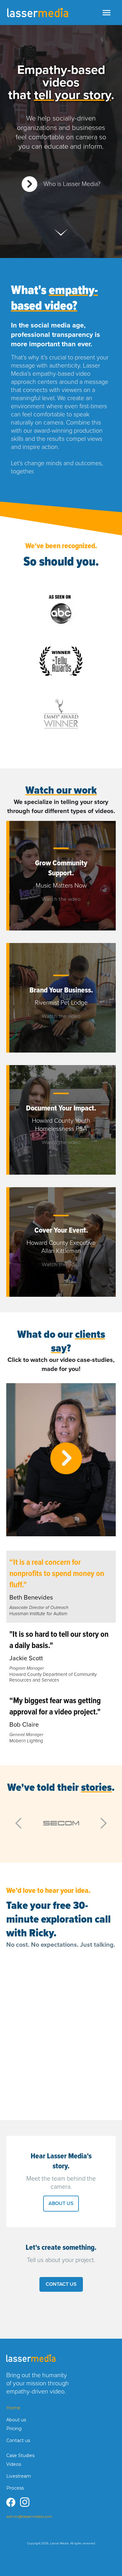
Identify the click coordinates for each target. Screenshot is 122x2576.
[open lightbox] (61, 610)
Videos (14, 2464)
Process (15, 2488)
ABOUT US (61, 2203)
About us (16, 2420)
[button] (106, 13)
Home (13, 2408)
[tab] (61, 1587)
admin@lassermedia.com (29, 2516)
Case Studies (20, 2455)
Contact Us (61, 2284)
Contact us (18, 2440)
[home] (38, 13)
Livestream (19, 2476)
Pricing (14, 2429)
